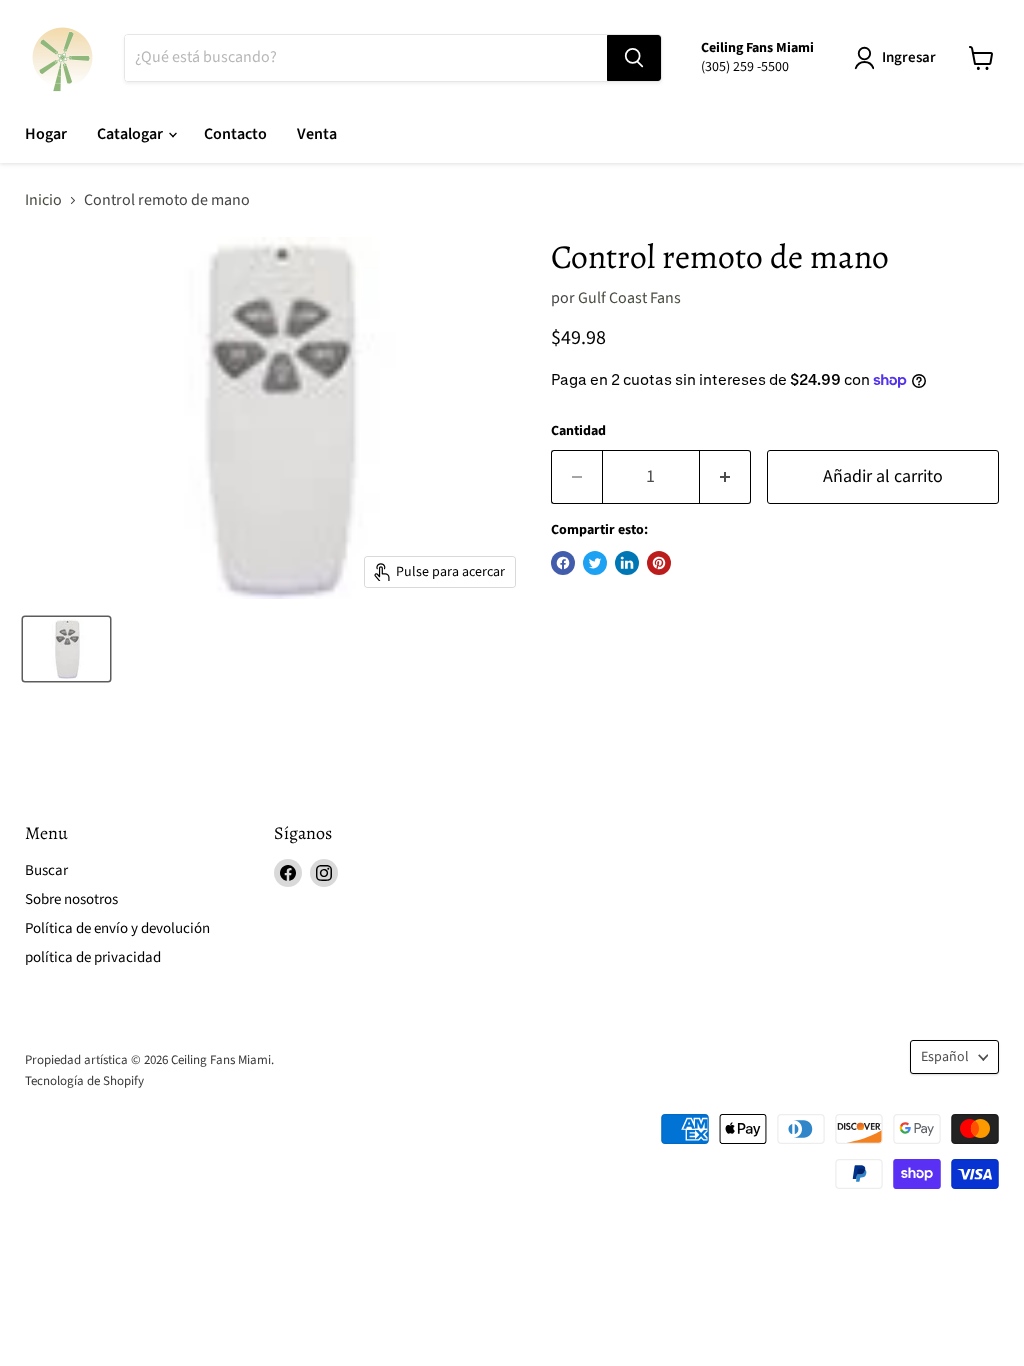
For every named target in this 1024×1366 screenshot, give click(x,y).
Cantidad (578, 431)
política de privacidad (93, 957)
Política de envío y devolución (117, 928)
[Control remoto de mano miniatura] (66, 649)
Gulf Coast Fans (629, 298)
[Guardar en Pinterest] (659, 563)
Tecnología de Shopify (84, 1081)
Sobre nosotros (71, 899)
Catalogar (131, 134)
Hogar (46, 134)
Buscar (46, 870)
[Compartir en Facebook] (563, 563)
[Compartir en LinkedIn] (627, 563)
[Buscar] (634, 58)
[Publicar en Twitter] (595, 563)
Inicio (43, 200)
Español (945, 1057)
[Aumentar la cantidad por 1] (725, 477)
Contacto (235, 134)
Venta (317, 134)
